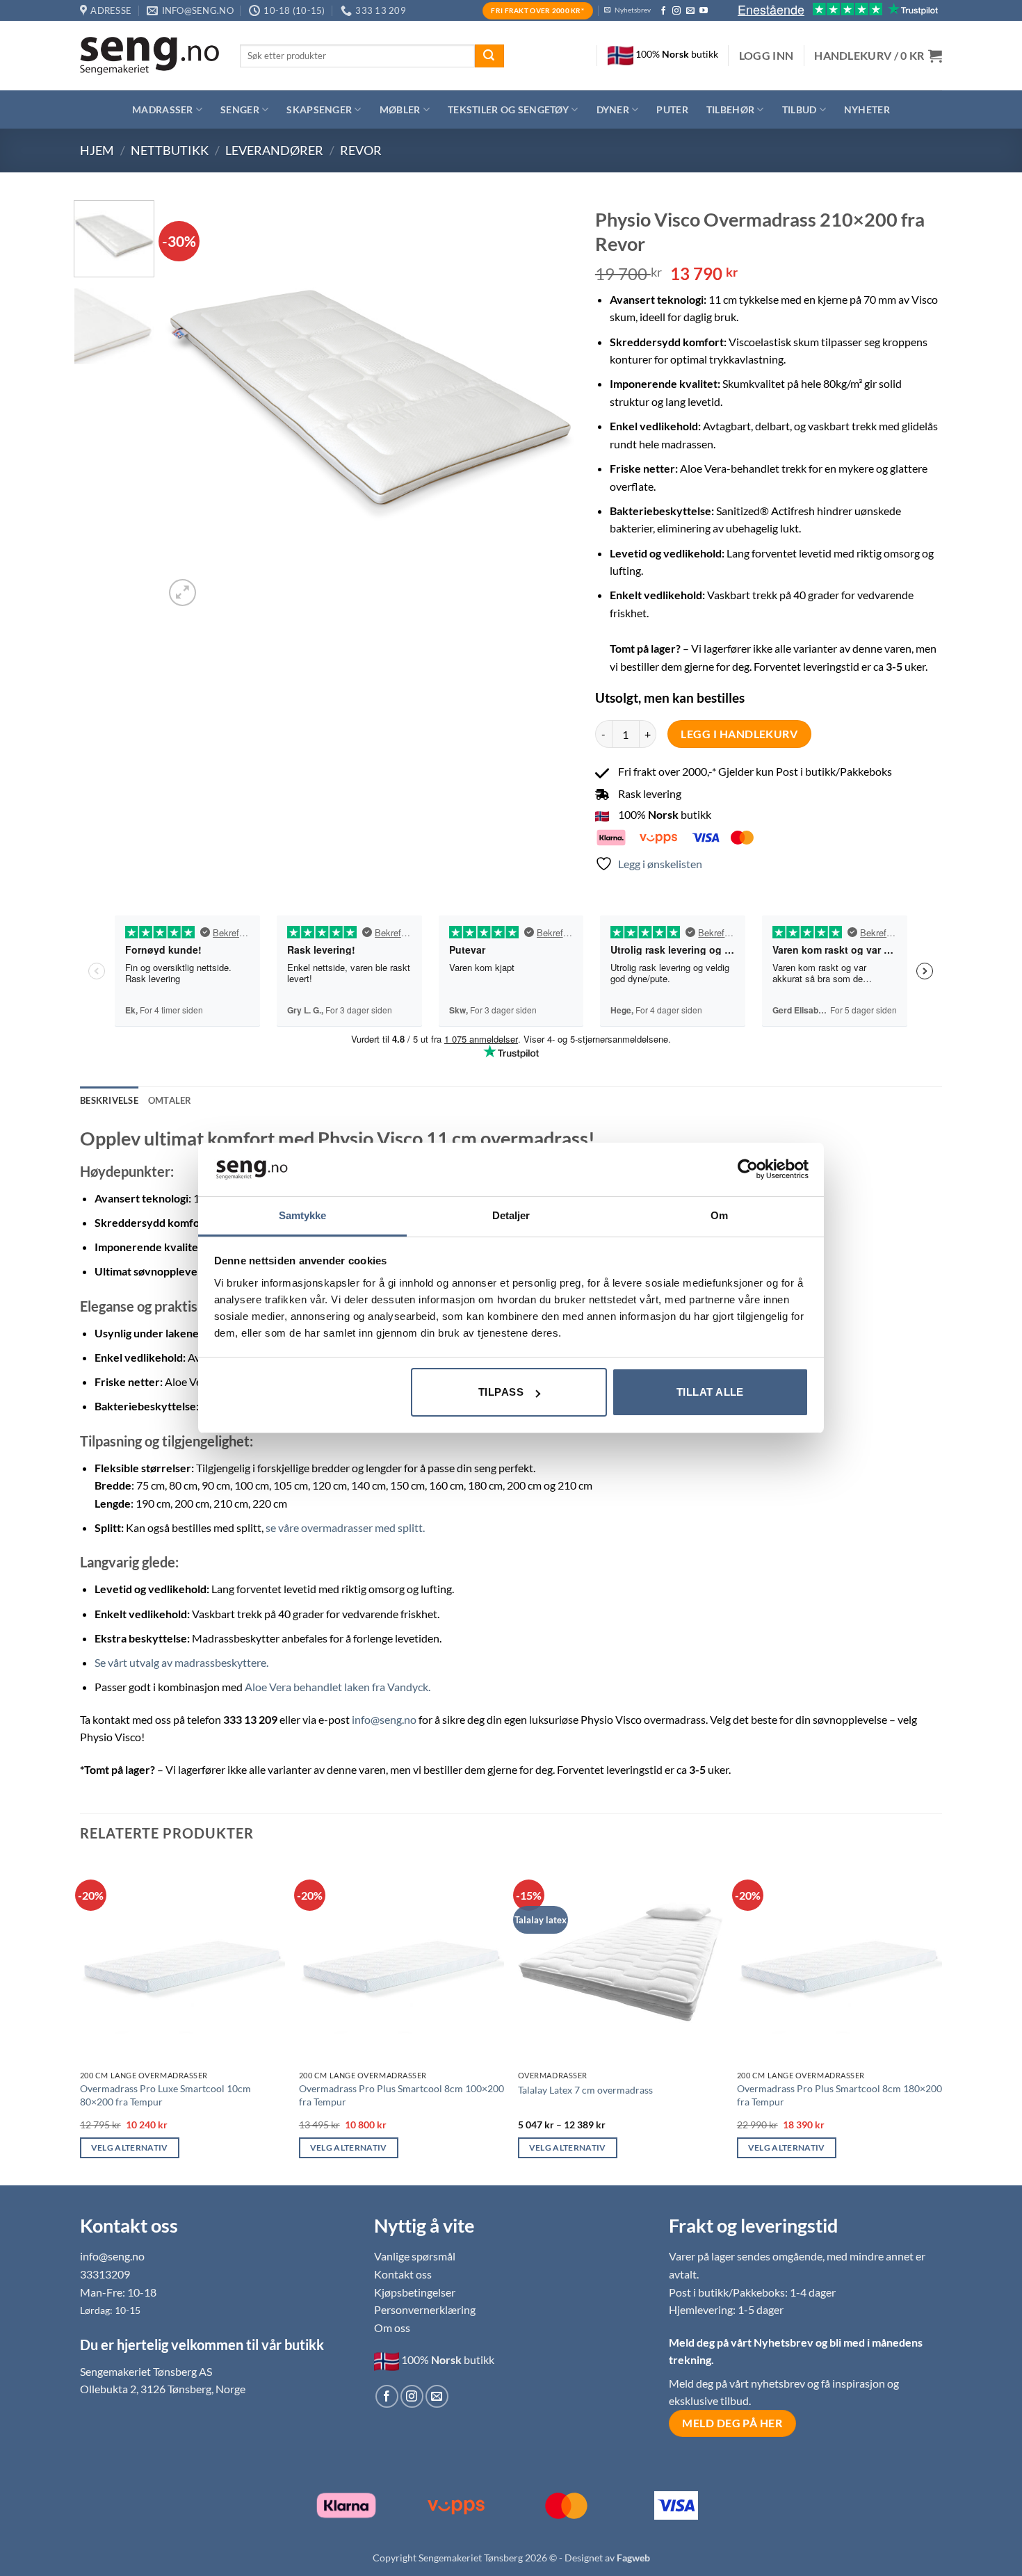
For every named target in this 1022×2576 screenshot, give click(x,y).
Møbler (400, 109)
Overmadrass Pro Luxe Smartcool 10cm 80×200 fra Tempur (165, 2095)
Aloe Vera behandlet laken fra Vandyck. (338, 1687)
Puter (672, 109)
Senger (240, 109)
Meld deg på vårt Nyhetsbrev (742, 2342)
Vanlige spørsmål (415, 2256)
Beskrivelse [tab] (109, 1100)
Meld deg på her (732, 2423)
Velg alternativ (130, 2147)
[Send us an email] (690, 11)
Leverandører (274, 150)
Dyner (613, 109)
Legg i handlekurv (739, 734)
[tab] (170, 1100)
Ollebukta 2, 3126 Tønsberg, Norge (163, 2389)
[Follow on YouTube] (704, 11)
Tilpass (501, 1392)
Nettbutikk (170, 150)
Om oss (392, 2328)
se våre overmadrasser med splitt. (345, 1527)
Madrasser (163, 109)
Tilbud (800, 109)
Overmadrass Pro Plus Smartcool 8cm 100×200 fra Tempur (401, 2095)
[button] (766, 56)
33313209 (105, 2274)
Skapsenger (319, 109)
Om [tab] (719, 1215)
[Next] (549, 405)
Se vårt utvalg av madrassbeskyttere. (181, 1662)
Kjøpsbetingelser (415, 2292)
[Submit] (489, 56)
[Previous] (190, 405)
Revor (361, 150)
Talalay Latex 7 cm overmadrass (585, 2090)
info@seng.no (384, 1719)
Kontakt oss (403, 2274)
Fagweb (633, 2558)
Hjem (97, 150)
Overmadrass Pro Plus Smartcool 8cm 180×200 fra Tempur (839, 2095)
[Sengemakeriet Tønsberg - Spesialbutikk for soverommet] (149, 56)
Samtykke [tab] (303, 1215)
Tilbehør (730, 109)
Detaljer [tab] (511, 1215)
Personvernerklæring (425, 2309)
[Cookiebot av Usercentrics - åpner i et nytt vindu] (748, 1169)
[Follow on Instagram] (676, 11)
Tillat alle (710, 1392)
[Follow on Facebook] (663, 11)
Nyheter (867, 109)
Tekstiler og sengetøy (508, 109)
